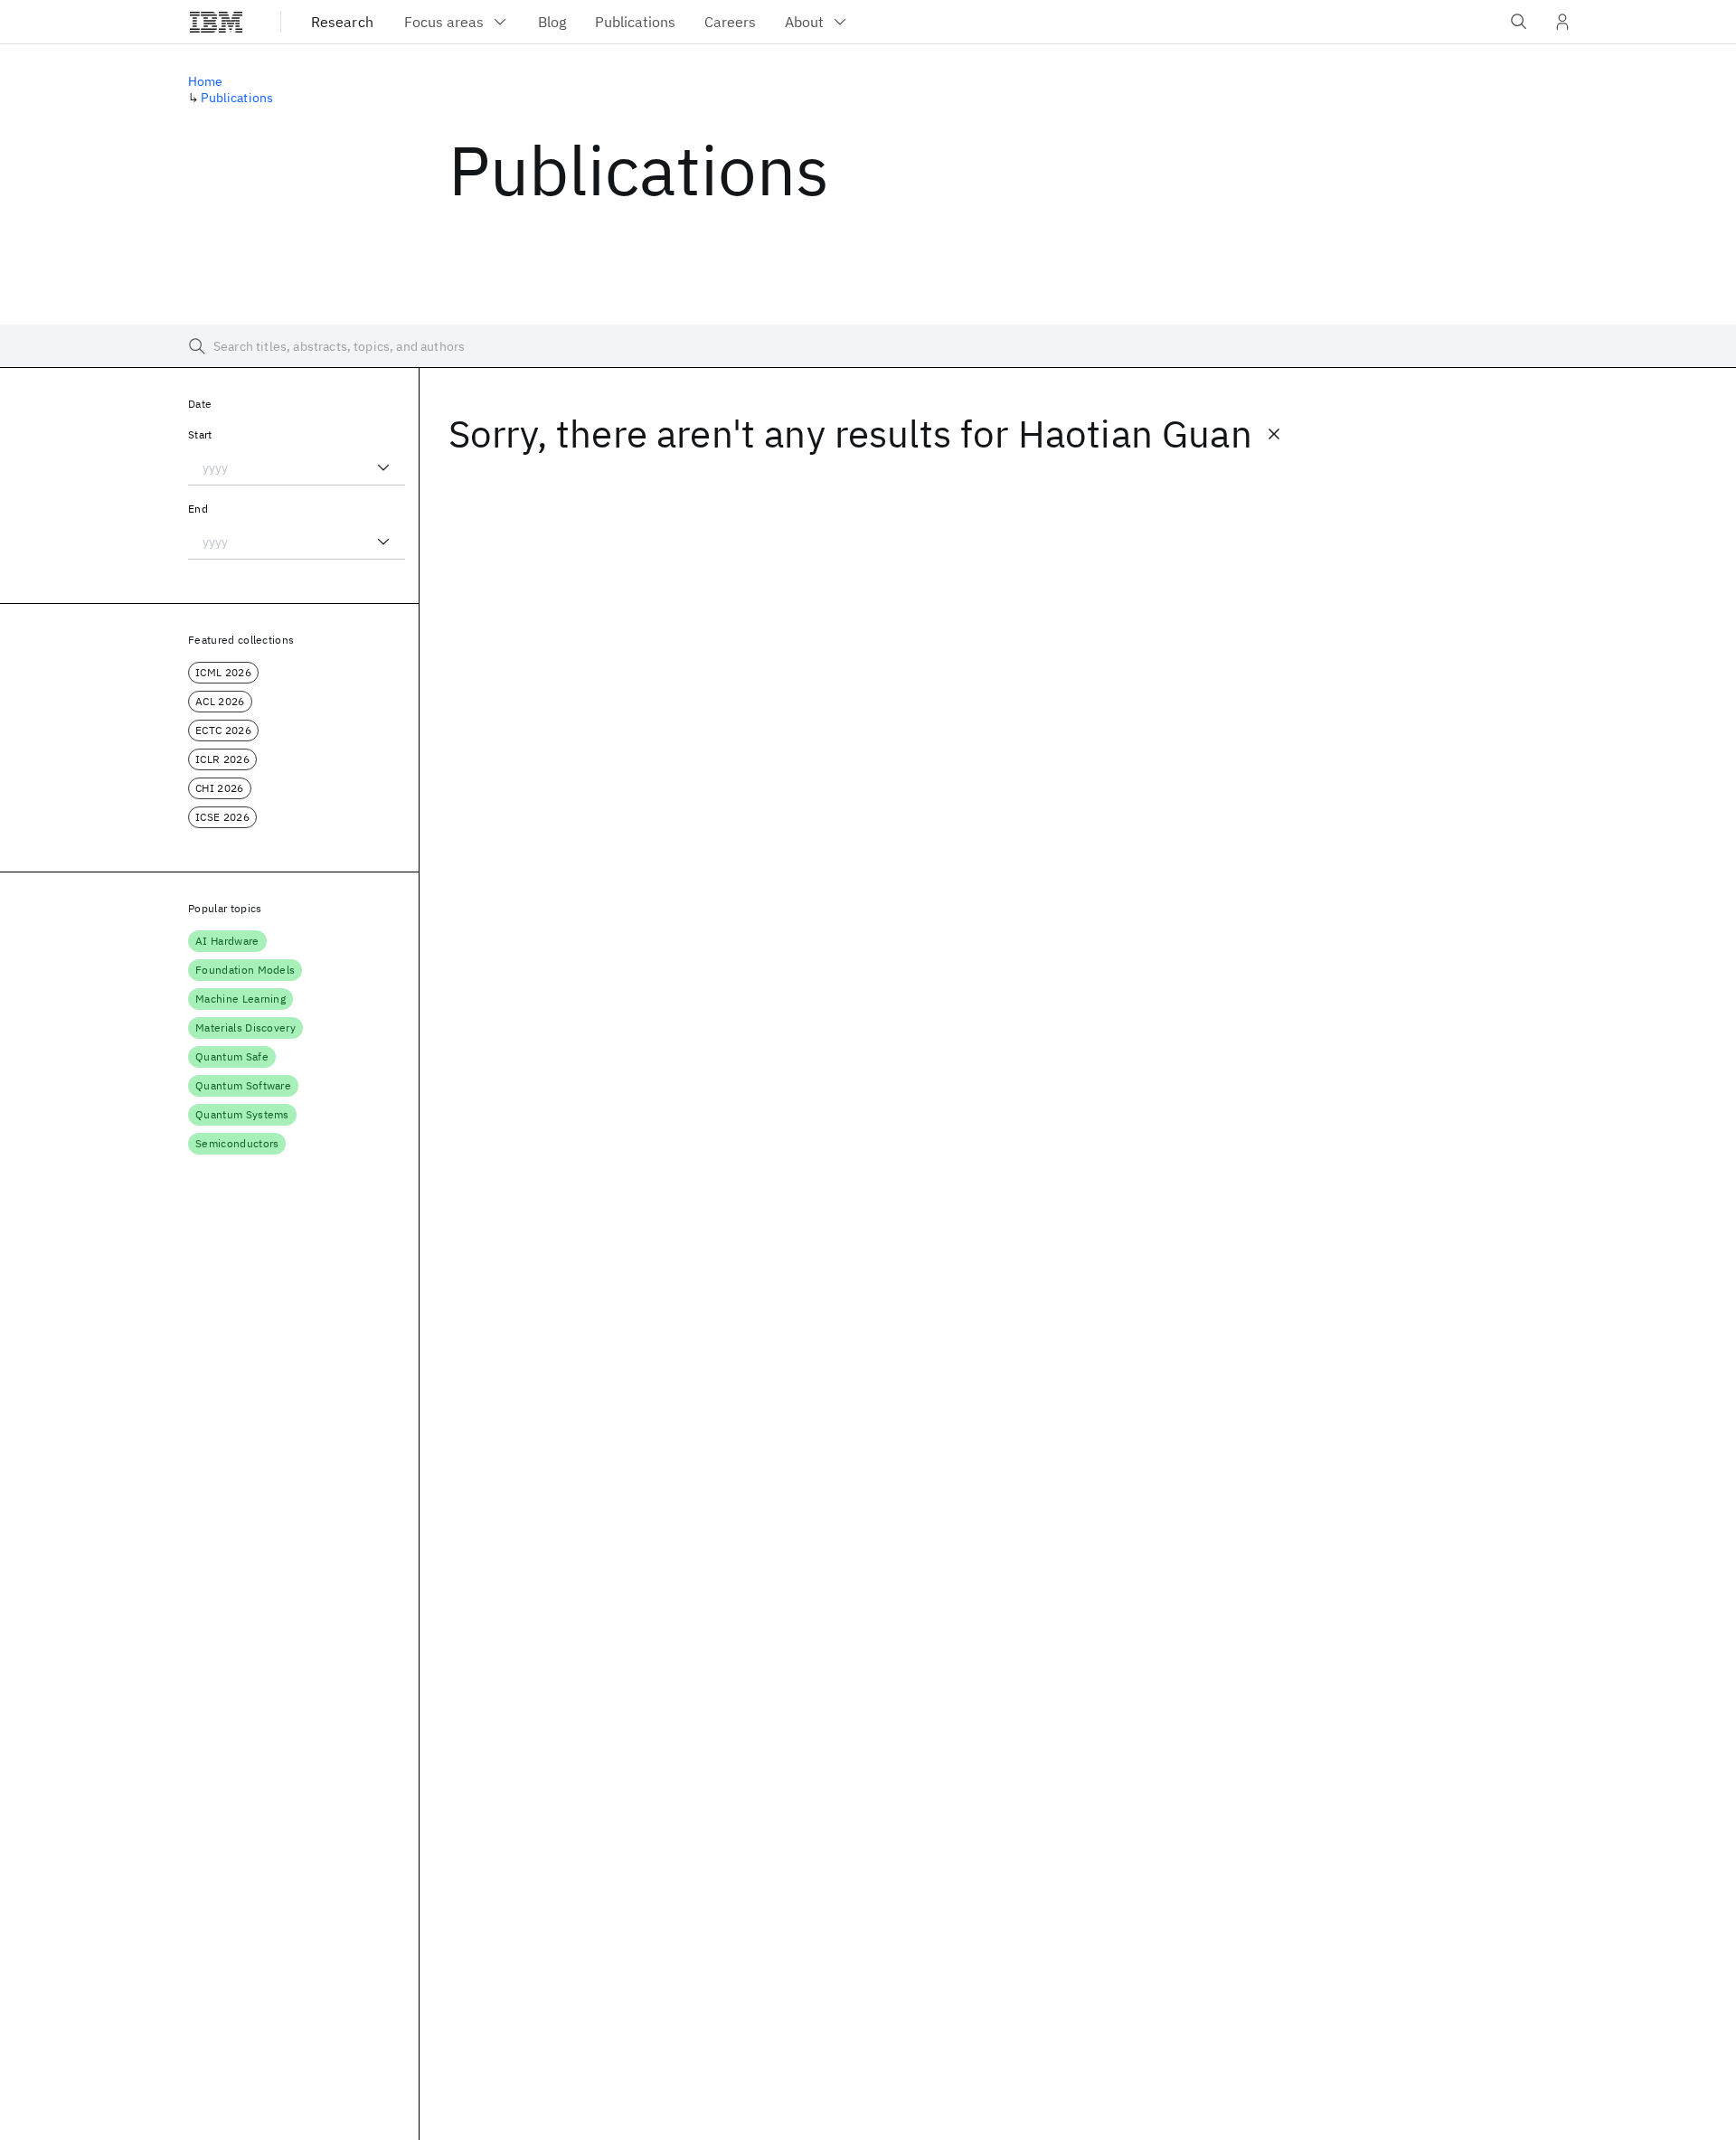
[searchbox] (868, 346)
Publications (237, 98)
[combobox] (297, 467)
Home (206, 81)
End (198, 509)
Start (200, 434)
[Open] (383, 467)
